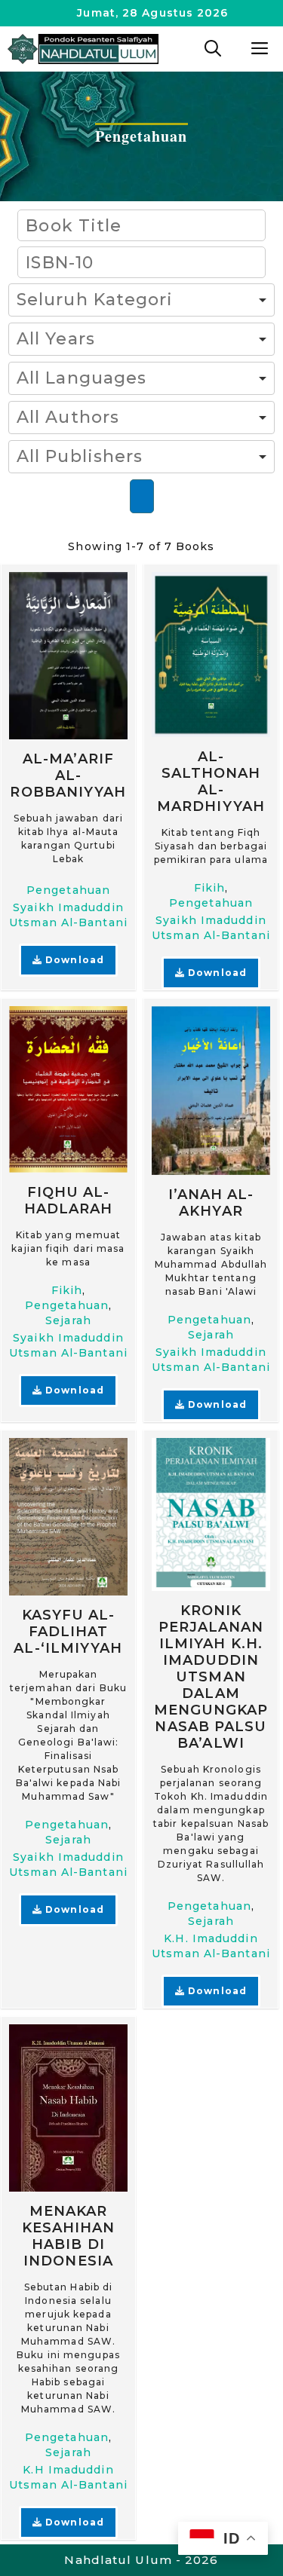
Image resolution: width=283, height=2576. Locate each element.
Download (73, 960)
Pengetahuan (68, 890)
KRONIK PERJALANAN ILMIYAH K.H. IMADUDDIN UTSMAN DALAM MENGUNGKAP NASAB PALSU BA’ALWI (211, 1677)
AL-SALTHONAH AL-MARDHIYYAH (211, 782)
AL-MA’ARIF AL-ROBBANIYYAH (68, 776)
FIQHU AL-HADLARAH (69, 1200)
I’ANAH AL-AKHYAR (211, 1203)
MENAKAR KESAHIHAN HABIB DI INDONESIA (69, 2236)
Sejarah (68, 1320)
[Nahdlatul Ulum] (83, 49)
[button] (213, 49)
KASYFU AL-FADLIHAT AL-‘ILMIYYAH (68, 1632)
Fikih (210, 888)
